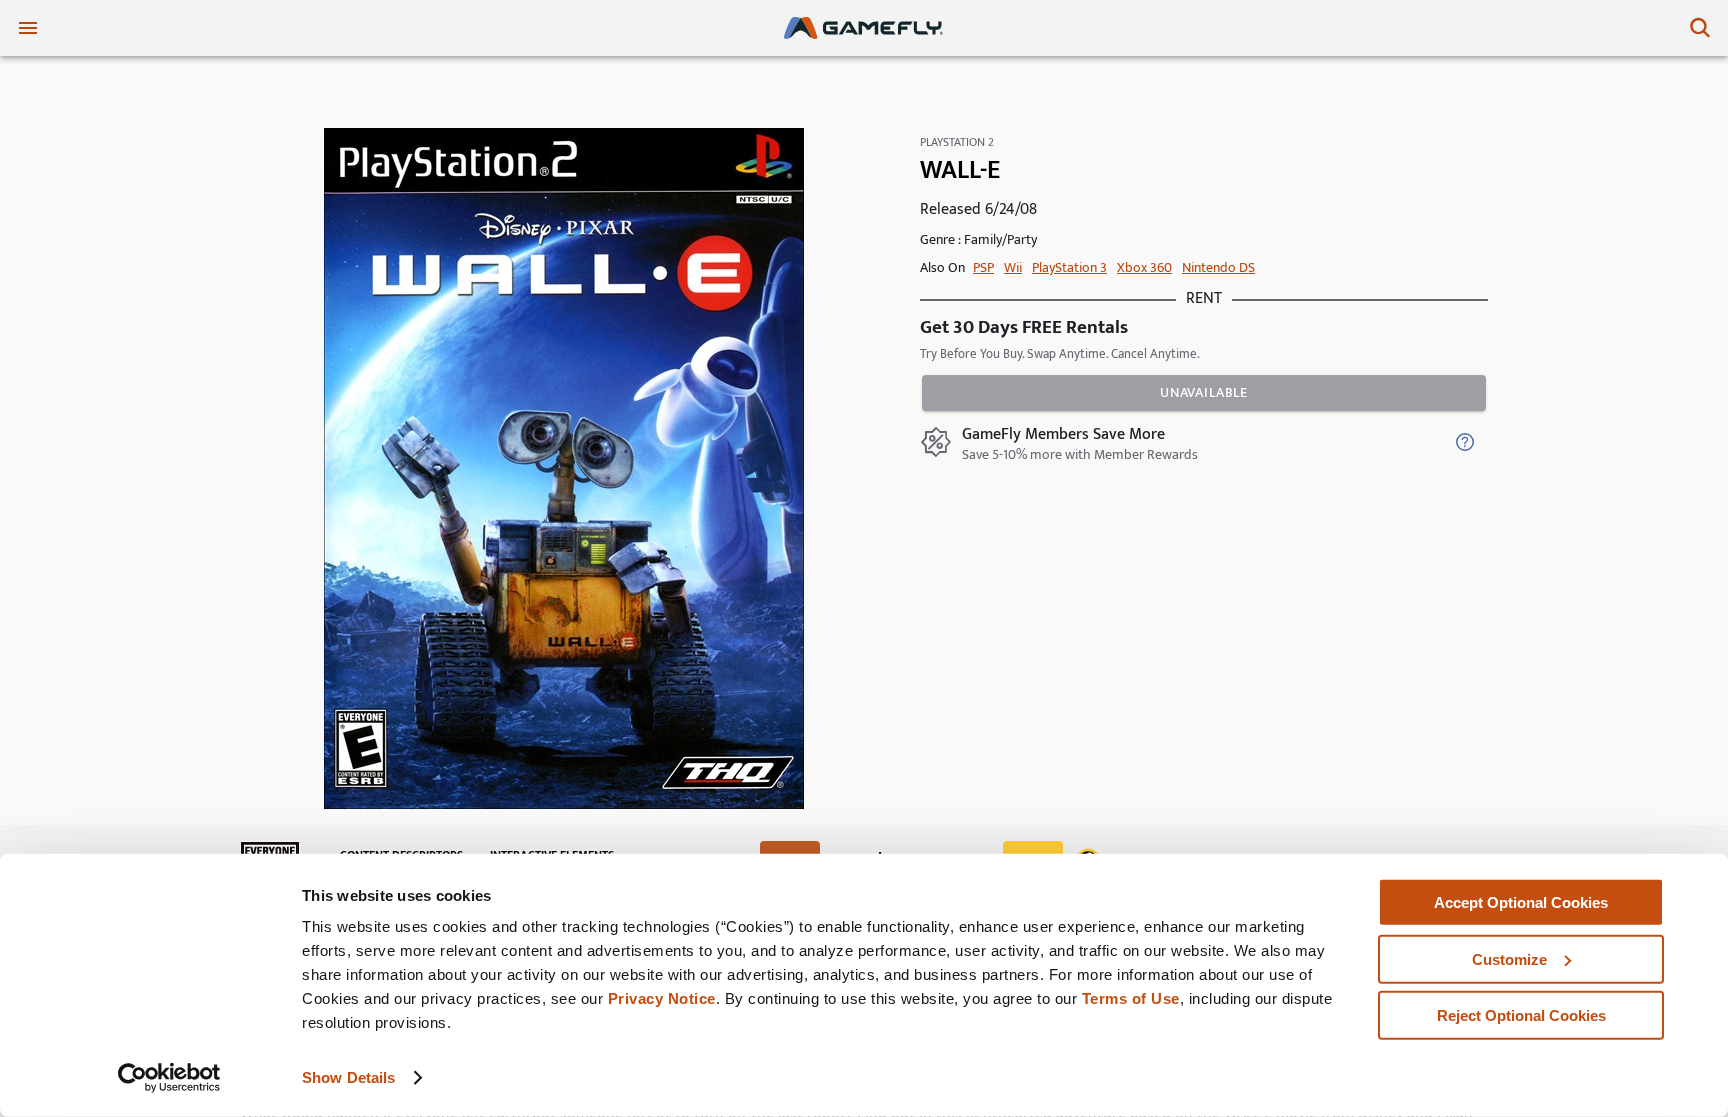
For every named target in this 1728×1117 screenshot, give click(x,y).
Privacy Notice (662, 998)
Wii (1013, 267)
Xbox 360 (1144, 267)
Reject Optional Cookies (1521, 1015)
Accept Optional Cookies (1521, 902)
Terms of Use (1131, 998)
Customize (1509, 958)
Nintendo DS (1218, 267)
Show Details (348, 1077)
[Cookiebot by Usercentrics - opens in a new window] (169, 1078)
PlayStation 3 (1069, 267)
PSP (983, 267)
